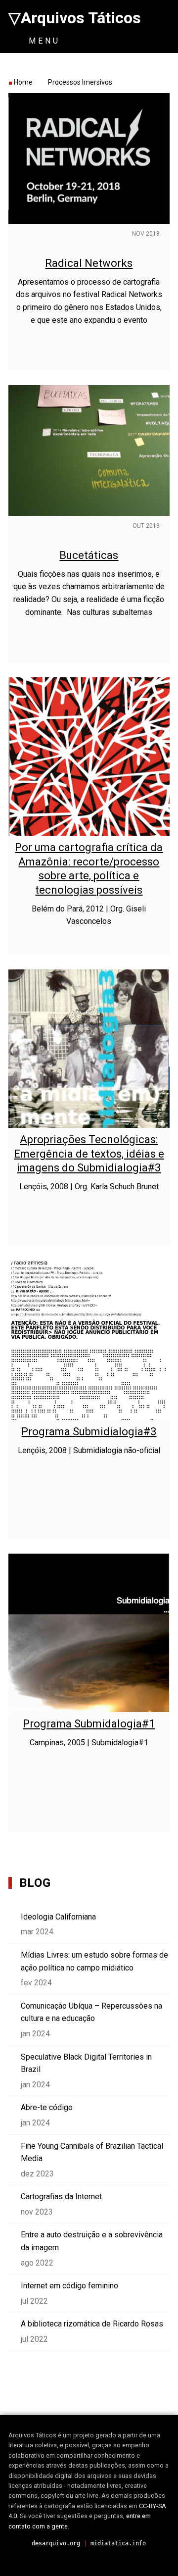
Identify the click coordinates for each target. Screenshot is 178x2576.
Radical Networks (89, 263)
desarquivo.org (56, 2543)
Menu (42, 41)
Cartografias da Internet (61, 2197)
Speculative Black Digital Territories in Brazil (86, 2063)
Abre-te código (47, 2107)
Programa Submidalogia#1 (89, 1724)
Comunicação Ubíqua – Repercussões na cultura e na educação (91, 2012)
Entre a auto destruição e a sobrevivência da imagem (92, 2241)
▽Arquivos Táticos (75, 18)
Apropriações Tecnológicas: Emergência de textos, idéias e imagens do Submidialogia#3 (89, 1154)
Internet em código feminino (69, 2286)
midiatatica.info (118, 2543)
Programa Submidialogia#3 (89, 1432)
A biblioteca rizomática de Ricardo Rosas (92, 2324)
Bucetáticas (89, 555)
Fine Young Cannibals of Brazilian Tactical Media (92, 2152)
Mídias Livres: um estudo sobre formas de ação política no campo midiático (94, 1961)
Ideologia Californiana (58, 1917)
